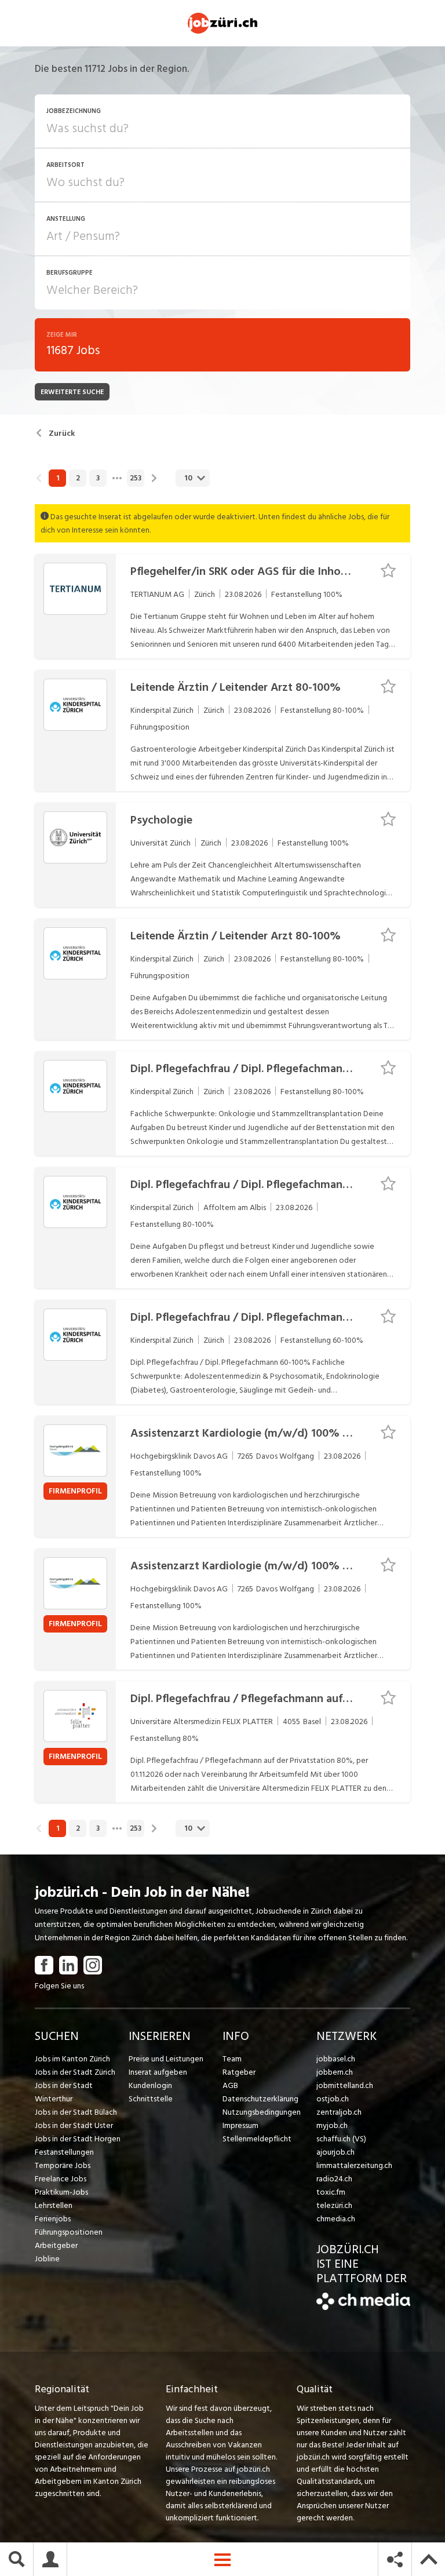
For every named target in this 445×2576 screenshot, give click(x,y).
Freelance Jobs (61, 2179)
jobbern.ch (335, 2072)
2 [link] (78, 478)
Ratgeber (239, 2072)
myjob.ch (332, 2125)
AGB (230, 2085)
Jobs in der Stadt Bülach (76, 2112)
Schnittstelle (151, 2099)
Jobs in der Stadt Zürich (75, 2072)
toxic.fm (331, 2192)
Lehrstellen (54, 2205)
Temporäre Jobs (63, 2165)
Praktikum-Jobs (61, 2192)
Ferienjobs (53, 2219)
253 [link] (136, 478)
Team (232, 2059)
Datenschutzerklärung (260, 2099)
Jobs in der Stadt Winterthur (64, 2092)
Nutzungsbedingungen (262, 2112)
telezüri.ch (334, 2205)
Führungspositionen (69, 2232)
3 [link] (98, 478)
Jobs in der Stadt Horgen (78, 2139)
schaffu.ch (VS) (341, 2139)
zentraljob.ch (339, 2112)
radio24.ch (334, 2179)
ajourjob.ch (335, 2152)
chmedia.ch (336, 2219)
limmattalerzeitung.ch (354, 2165)
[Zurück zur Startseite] (363, 2307)
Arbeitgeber (56, 2245)
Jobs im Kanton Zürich (72, 2059)
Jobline (47, 2259)
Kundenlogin (150, 2085)
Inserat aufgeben (158, 2072)
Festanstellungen (64, 2152)
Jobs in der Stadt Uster (74, 2125)
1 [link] (58, 478)
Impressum (240, 2125)
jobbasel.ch (336, 2059)
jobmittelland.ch (345, 2085)
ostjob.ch (333, 2099)
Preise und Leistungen (166, 2059)
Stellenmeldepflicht (257, 2139)
